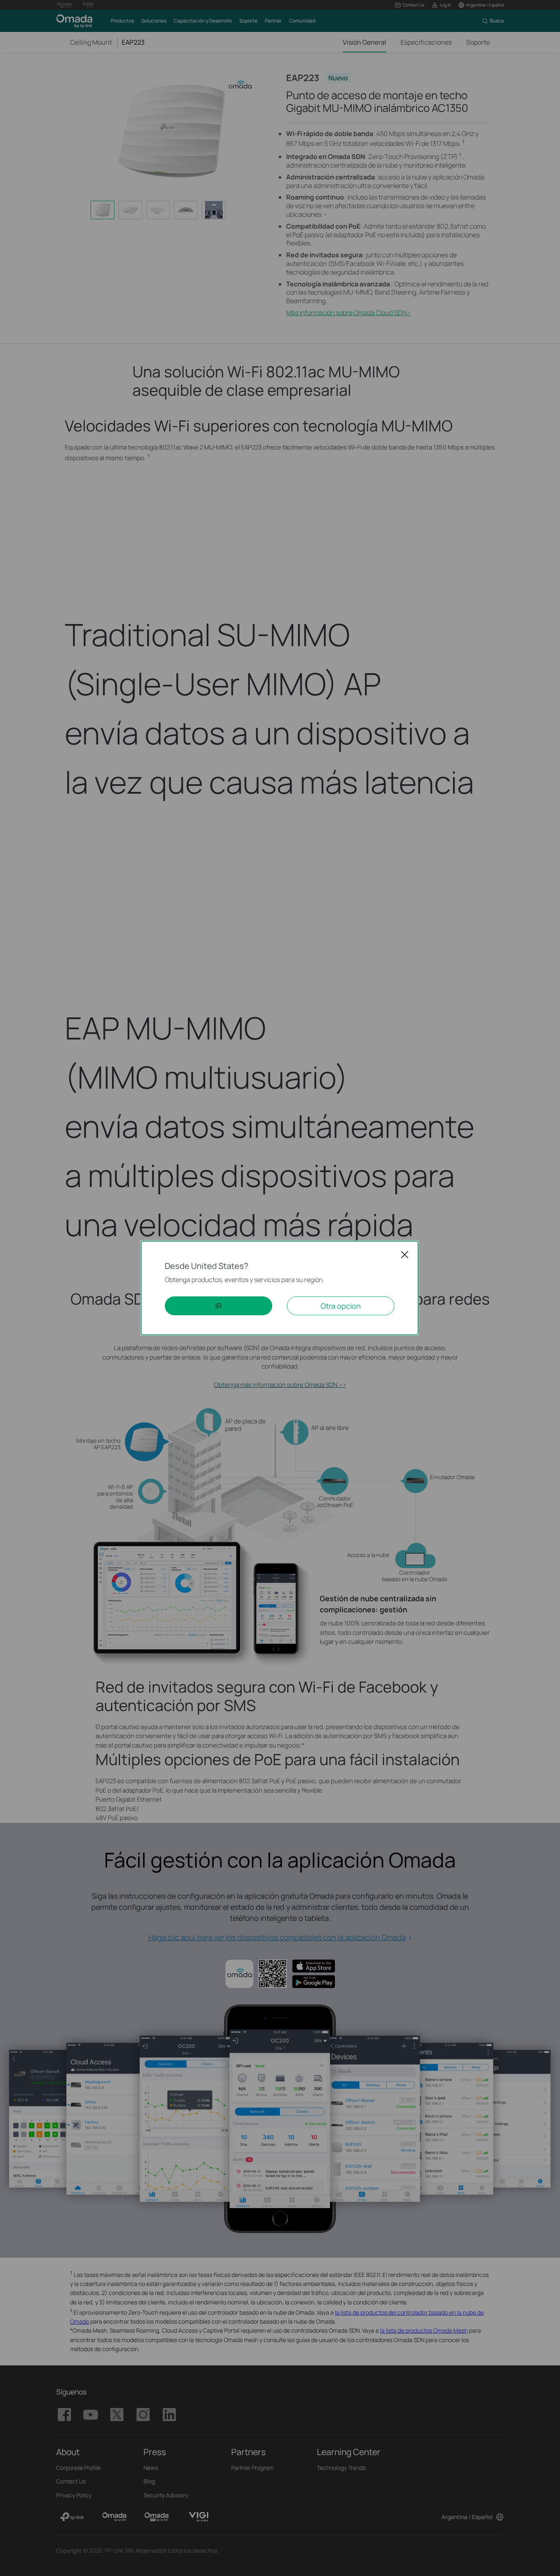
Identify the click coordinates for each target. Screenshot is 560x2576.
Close (405, 1255)
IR (218, 1306)
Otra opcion (341, 1306)
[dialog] (280, 1288)
